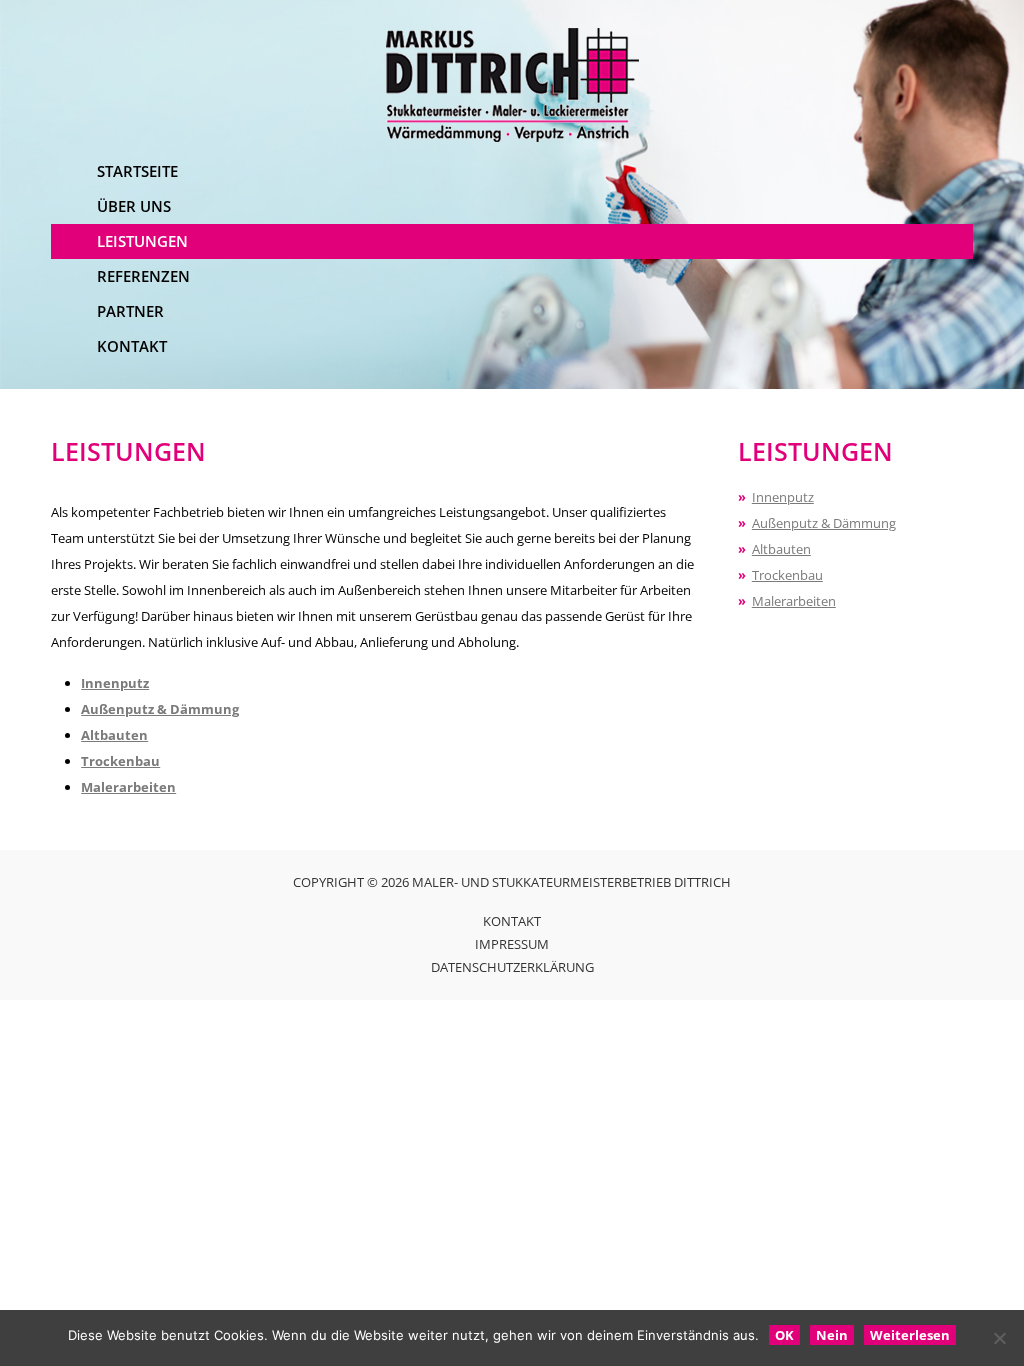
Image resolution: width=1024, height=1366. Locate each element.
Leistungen (142, 241)
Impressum (512, 944)
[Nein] (999, 1338)
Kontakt (132, 346)
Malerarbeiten (128, 787)
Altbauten (114, 735)
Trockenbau (120, 761)
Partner (130, 311)
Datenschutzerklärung (512, 967)
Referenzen (143, 276)
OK (784, 1335)
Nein (832, 1335)
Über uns (134, 206)
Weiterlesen (910, 1335)
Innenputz (115, 683)
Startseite (137, 171)
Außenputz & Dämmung (160, 709)
